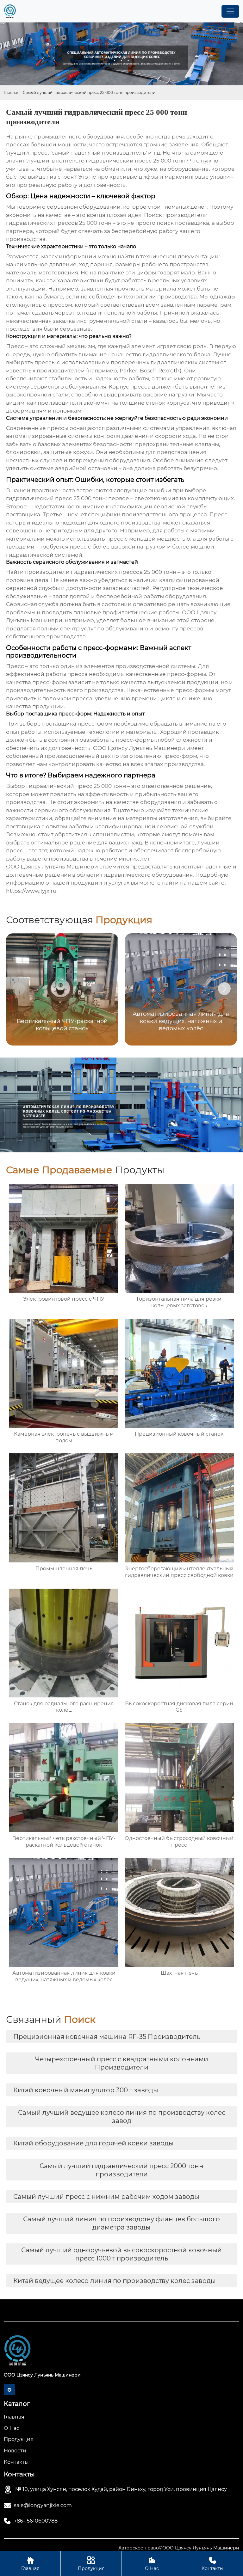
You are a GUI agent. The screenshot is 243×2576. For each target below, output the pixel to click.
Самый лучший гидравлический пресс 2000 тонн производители (121, 2170)
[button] (224, 989)
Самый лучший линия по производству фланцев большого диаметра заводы (121, 2223)
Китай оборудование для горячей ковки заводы (93, 2143)
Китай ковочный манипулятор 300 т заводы (86, 2090)
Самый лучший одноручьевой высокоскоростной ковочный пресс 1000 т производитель (121, 2254)
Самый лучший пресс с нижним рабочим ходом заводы (106, 2197)
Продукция (91, 2564)
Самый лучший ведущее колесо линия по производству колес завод (122, 2117)
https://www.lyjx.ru (31, 891)
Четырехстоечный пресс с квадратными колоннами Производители (122, 2063)
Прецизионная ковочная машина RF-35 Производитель (107, 2037)
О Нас (152, 2564)
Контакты (212, 2564)
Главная (12, 92)
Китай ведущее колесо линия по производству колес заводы (115, 2281)
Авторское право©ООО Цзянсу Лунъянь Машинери (179, 2548)
